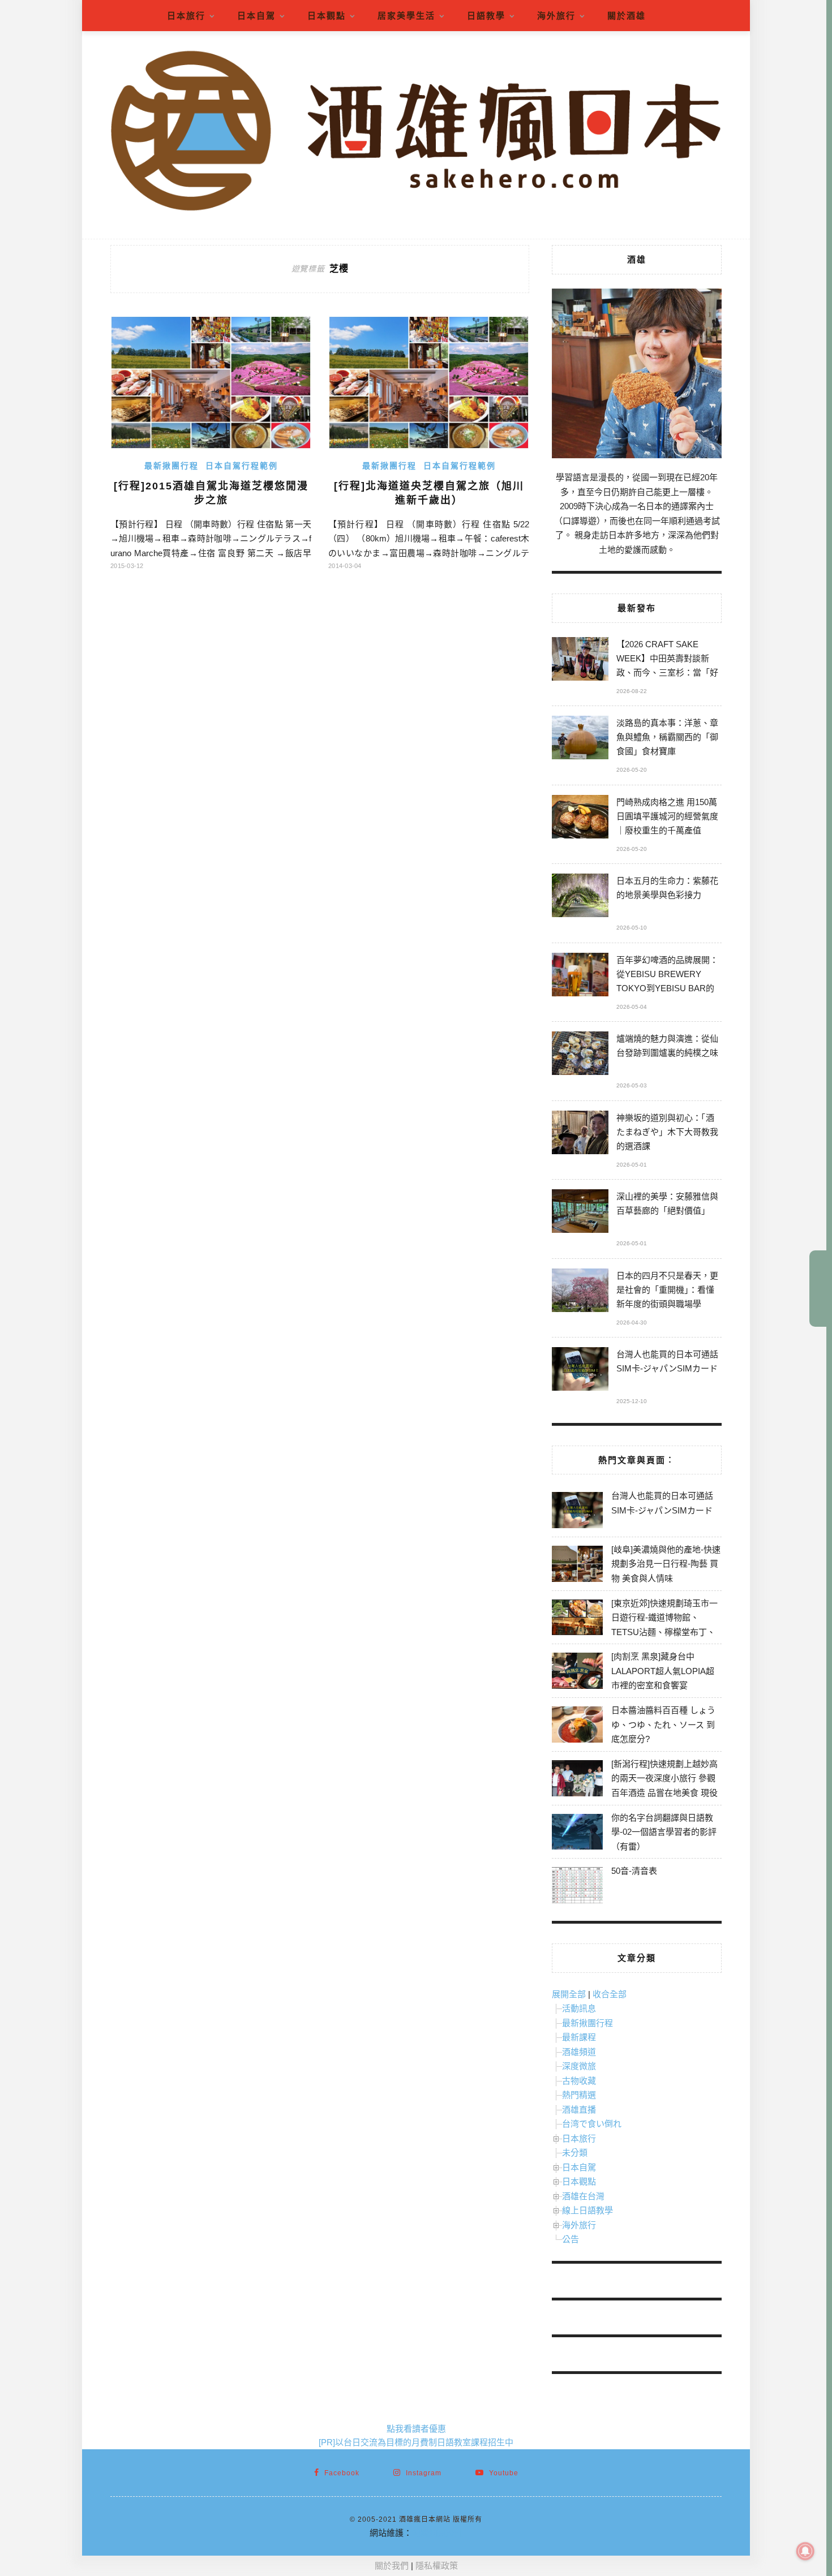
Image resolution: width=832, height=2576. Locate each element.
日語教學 (486, 16)
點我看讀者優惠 (416, 2429)
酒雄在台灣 (583, 2196)
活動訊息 (579, 2008)
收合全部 (610, 1994)
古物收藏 (579, 2081)
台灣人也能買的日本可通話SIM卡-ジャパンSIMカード (667, 1361)
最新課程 (579, 2037)
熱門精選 (579, 2095)
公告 (571, 2239)
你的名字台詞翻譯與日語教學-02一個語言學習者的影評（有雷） (664, 1832)
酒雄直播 (579, 2110)
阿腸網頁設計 (438, 2533)
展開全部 (569, 1994)
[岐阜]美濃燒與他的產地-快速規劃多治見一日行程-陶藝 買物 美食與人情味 (666, 1564)
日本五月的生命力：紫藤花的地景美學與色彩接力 (667, 888)
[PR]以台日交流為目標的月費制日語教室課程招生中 (416, 2442)
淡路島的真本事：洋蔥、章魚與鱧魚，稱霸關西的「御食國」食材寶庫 (667, 737)
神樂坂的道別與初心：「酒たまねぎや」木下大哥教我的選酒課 (667, 1132)
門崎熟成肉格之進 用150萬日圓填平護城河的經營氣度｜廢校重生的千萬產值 (667, 816)
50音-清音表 (634, 1871)
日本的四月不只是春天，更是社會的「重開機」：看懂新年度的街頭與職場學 (667, 1290)
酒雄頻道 (579, 2052)
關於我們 (392, 2566)
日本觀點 (327, 16)
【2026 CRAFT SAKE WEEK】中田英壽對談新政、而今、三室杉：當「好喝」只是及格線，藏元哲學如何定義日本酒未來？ (667, 660)
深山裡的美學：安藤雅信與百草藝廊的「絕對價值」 (667, 1203)
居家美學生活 (406, 16)
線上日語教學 (587, 2210)
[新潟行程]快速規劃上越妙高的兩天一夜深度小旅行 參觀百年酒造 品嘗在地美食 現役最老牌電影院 (664, 1786)
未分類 (575, 2153)
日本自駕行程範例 (242, 466)
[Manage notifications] (805, 2551)
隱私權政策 (437, 2566)
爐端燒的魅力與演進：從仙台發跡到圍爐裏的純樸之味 (667, 1046)
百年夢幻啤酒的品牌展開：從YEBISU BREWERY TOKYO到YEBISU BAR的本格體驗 (667, 976)
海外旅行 (556, 16)
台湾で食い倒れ (592, 2124)
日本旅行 (186, 16)
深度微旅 (579, 2066)
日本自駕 (256, 16)
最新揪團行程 (171, 466)
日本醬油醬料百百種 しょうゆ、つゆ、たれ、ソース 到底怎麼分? (663, 1724)
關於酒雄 (627, 16)
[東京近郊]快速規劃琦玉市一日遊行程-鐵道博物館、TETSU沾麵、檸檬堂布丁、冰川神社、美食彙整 (664, 1625)
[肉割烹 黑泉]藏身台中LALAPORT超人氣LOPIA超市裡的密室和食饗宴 (663, 1671)
